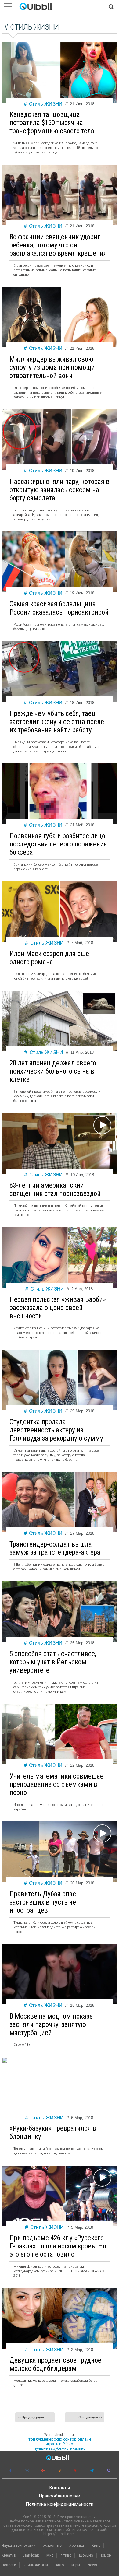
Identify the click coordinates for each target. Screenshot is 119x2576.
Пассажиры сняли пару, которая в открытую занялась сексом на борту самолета (60, 490)
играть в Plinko (60, 2444)
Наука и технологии (19, 2546)
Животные (52, 2546)
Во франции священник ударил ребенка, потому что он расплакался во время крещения (58, 245)
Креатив (9, 2555)
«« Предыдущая (31, 2417)
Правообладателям (60, 2496)
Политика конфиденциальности (60, 2504)
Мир (50, 2555)
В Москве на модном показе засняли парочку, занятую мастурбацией (51, 2025)
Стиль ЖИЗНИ (46, 104)
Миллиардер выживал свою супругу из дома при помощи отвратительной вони (52, 368)
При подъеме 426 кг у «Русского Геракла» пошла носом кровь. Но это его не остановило (58, 2246)
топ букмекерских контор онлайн (60, 2439)
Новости (9, 2565)
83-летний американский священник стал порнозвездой (55, 1190)
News (92, 2565)
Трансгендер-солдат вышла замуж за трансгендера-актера (55, 1548)
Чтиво (66, 2555)
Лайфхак (31, 2555)
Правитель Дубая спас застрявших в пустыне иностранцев (43, 1902)
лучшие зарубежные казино (60, 2448)
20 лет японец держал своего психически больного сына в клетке (53, 1071)
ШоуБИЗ (86, 2555)
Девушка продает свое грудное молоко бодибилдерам (55, 2364)
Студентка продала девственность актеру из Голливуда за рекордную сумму (56, 1430)
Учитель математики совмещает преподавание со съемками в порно (58, 1784)
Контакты (60, 2488)
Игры (76, 2565)
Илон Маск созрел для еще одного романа (49, 958)
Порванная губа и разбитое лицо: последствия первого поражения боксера (58, 844)
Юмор (106, 2555)
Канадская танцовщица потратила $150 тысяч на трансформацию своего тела (52, 123)
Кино (96, 2546)
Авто (60, 2565)
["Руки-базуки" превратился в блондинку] (60, 2062)
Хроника (77, 2546)
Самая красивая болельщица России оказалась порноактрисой (59, 608)
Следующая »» (90, 2417)
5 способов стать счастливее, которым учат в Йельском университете (53, 1662)
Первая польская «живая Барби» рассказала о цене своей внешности (58, 1308)
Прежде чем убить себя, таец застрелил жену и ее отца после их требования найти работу (57, 722)
